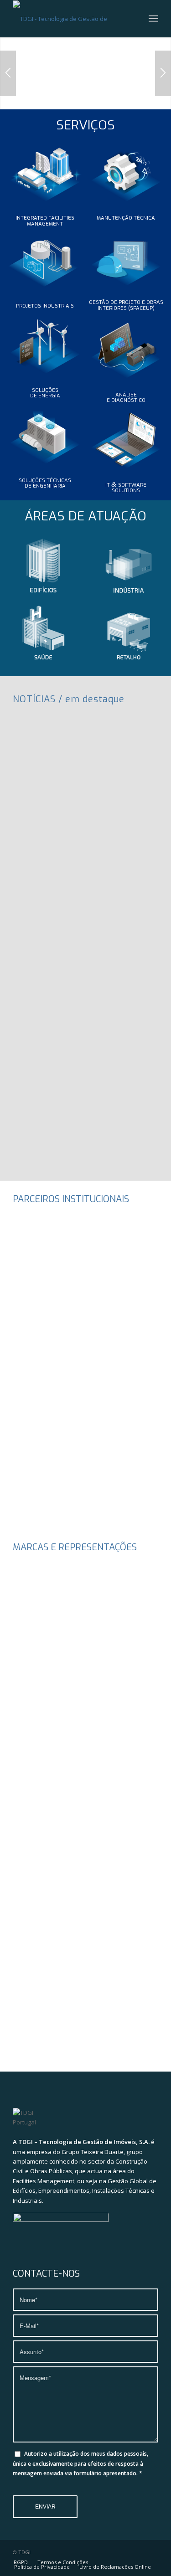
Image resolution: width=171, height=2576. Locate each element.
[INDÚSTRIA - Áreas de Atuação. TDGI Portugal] (129, 566)
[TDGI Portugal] (71, 19)
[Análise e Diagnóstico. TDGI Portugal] (126, 348)
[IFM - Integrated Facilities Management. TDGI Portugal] (45, 172)
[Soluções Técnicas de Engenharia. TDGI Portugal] (45, 434)
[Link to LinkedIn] (151, 2552)
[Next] (163, 73)
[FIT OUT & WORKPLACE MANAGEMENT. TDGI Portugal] (126, 256)
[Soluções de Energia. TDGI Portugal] (45, 344)
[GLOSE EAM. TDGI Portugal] (126, 439)
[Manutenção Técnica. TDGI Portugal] (126, 172)
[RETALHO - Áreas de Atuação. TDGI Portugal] (129, 634)
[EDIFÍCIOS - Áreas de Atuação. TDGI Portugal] (43, 566)
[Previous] (8, 73)
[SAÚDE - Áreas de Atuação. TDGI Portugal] (43, 634)
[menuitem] (153, 19)
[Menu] (153, 19)
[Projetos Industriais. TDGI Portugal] (45, 260)
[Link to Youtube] (138, 2552)
